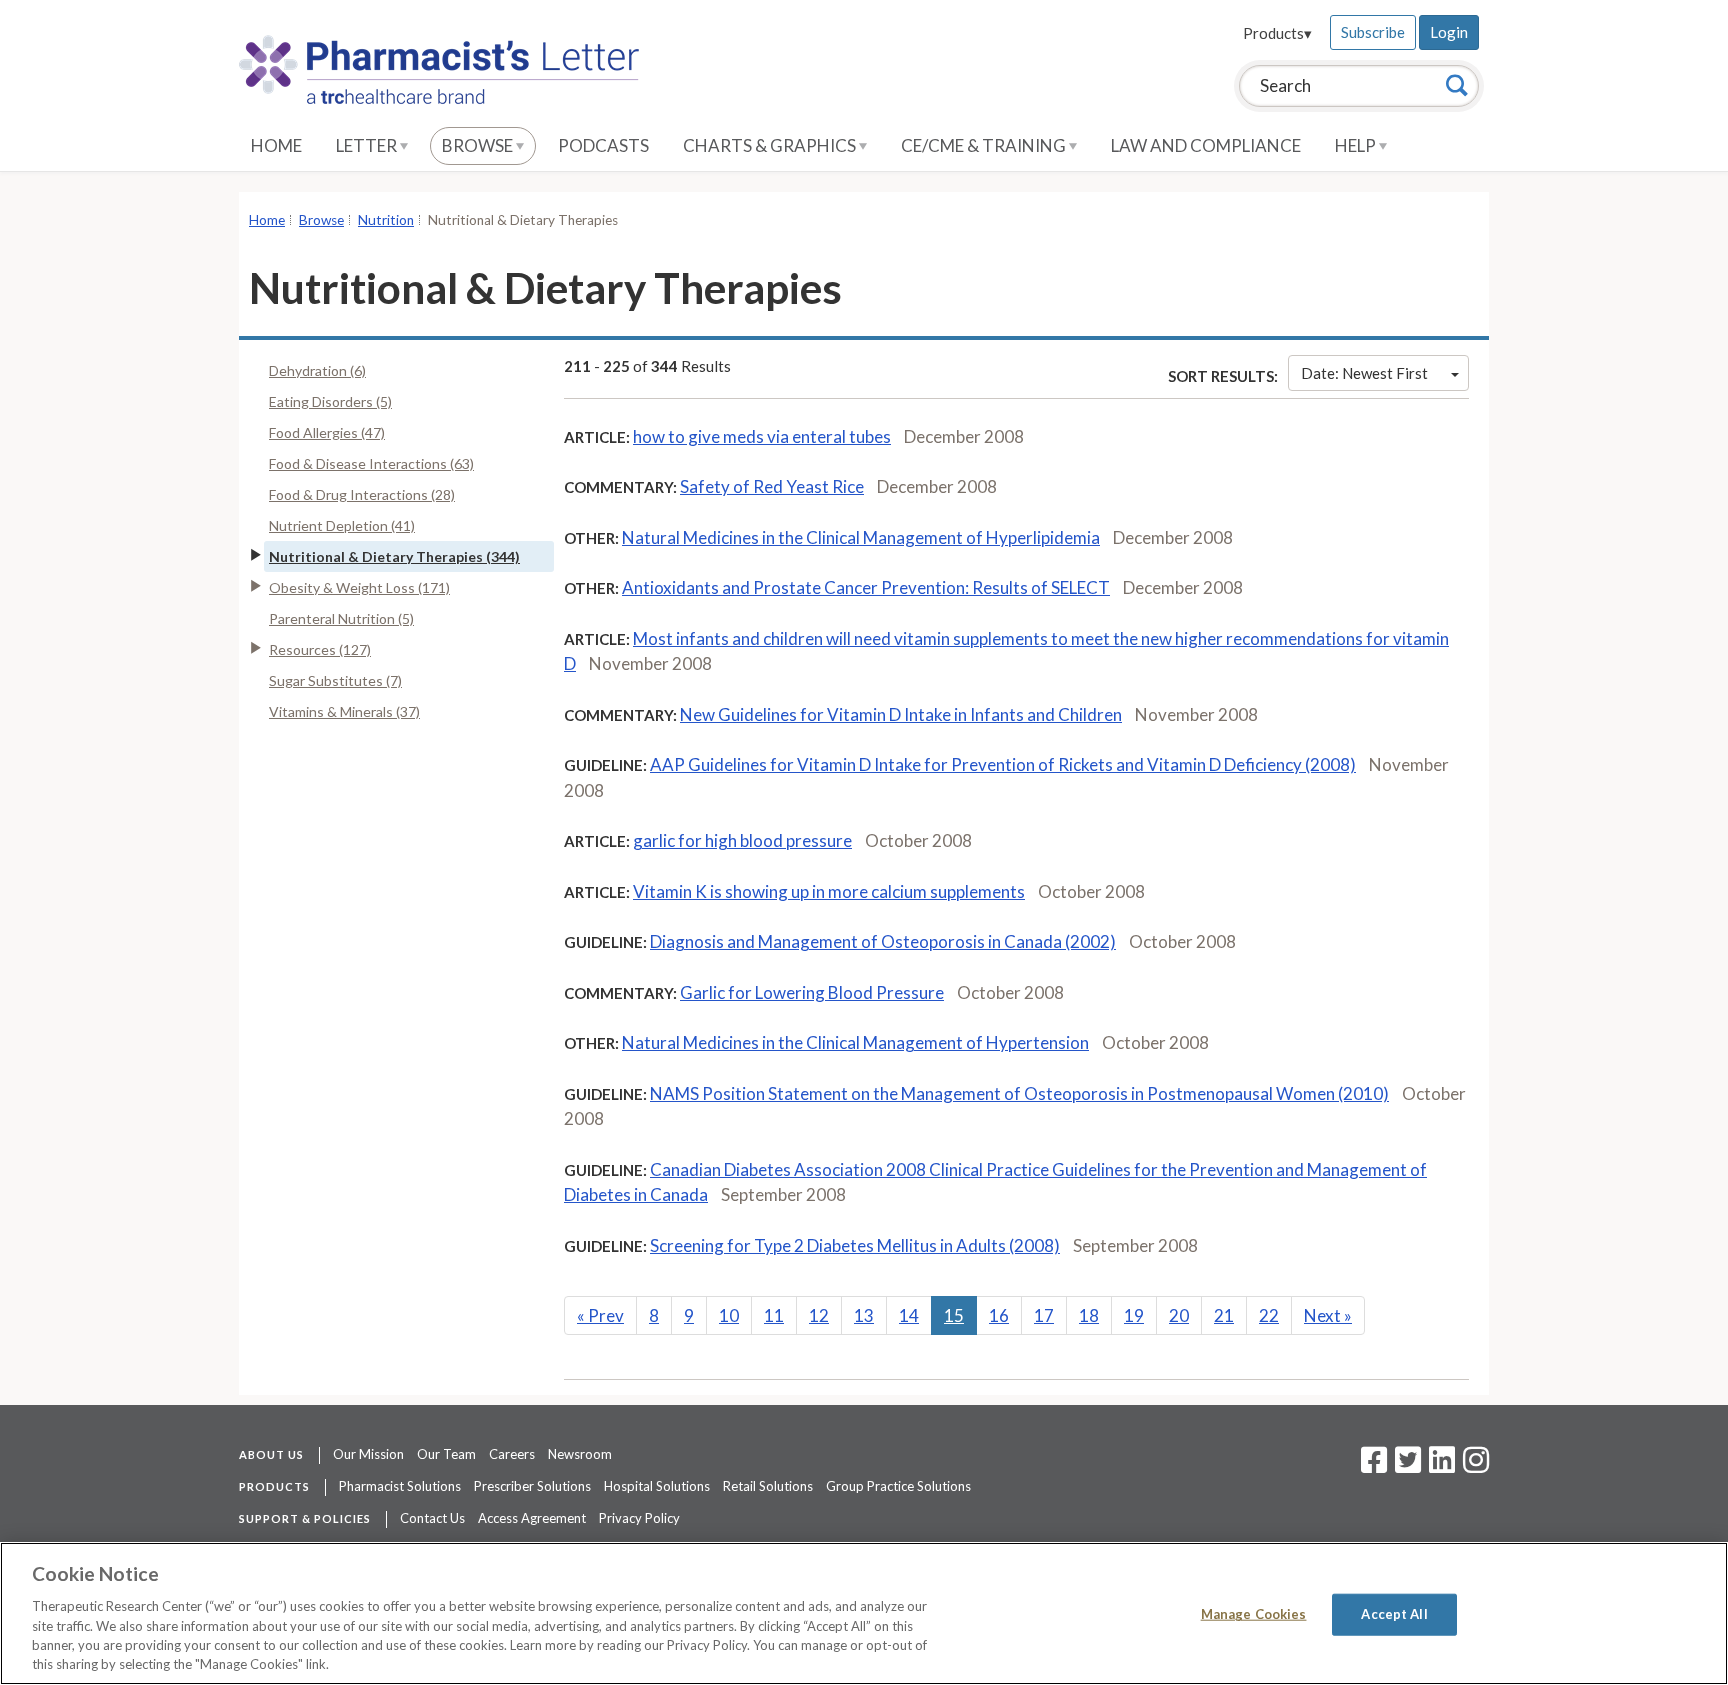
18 (1089, 1315)
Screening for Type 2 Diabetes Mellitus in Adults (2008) (855, 1245)
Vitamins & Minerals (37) (344, 711)
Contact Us (432, 1518)
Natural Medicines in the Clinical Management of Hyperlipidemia (861, 537)
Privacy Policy (639, 1518)
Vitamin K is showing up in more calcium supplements (829, 891)
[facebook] (1374, 1466)
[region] (864, 1613)
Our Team (446, 1454)
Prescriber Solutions (532, 1486)
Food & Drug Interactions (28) (362, 494)
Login (1449, 32)
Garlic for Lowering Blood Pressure (812, 992)
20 (1179, 1315)
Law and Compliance (1206, 145)
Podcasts (603, 145)
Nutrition (386, 220)
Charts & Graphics (771, 145)
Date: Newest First (1364, 373)
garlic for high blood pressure (742, 840)
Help (1357, 145)
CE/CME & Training (985, 145)
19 (1134, 1315)
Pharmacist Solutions (400, 1486)
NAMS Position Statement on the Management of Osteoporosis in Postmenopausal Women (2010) (1019, 1093)
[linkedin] (1442, 1466)
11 (774, 1315)
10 (729, 1315)
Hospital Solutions (657, 1486)
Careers (512, 1454)
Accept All (1394, 1614)
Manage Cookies (1254, 1614)
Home (276, 145)
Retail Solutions (768, 1486)
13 (864, 1315)
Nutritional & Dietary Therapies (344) (394, 556)
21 (1224, 1315)
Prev (600, 1315)
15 (954, 1315)
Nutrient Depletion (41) (342, 525)
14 (909, 1315)
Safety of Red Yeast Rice (772, 486)
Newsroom (580, 1454)
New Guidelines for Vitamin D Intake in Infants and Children (901, 714)
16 (999, 1315)
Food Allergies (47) (327, 432)
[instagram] (1476, 1466)
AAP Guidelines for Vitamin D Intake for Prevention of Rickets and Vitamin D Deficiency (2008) (1003, 764)
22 (1269, 1315)
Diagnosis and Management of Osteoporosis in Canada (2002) (883, 941)
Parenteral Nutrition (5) (341, 618)
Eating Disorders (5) (330, 401)
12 (819, 1315)
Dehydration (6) (317, 370)
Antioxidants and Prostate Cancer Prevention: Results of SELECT (866, 587)
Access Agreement (532, 1518)
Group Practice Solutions (898, 1486)
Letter (368, 145)
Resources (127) (320, 649)
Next (1328, 1315)
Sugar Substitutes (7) (335, 680)
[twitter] (1405, 1466)
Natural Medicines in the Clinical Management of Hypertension (855, 1042)
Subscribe (1373, 32)
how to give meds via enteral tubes (762, 436)
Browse (479, 145)
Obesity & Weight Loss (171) (359, 587)
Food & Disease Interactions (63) (371, 463)
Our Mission (368, 1454)
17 (1044, 1315)
